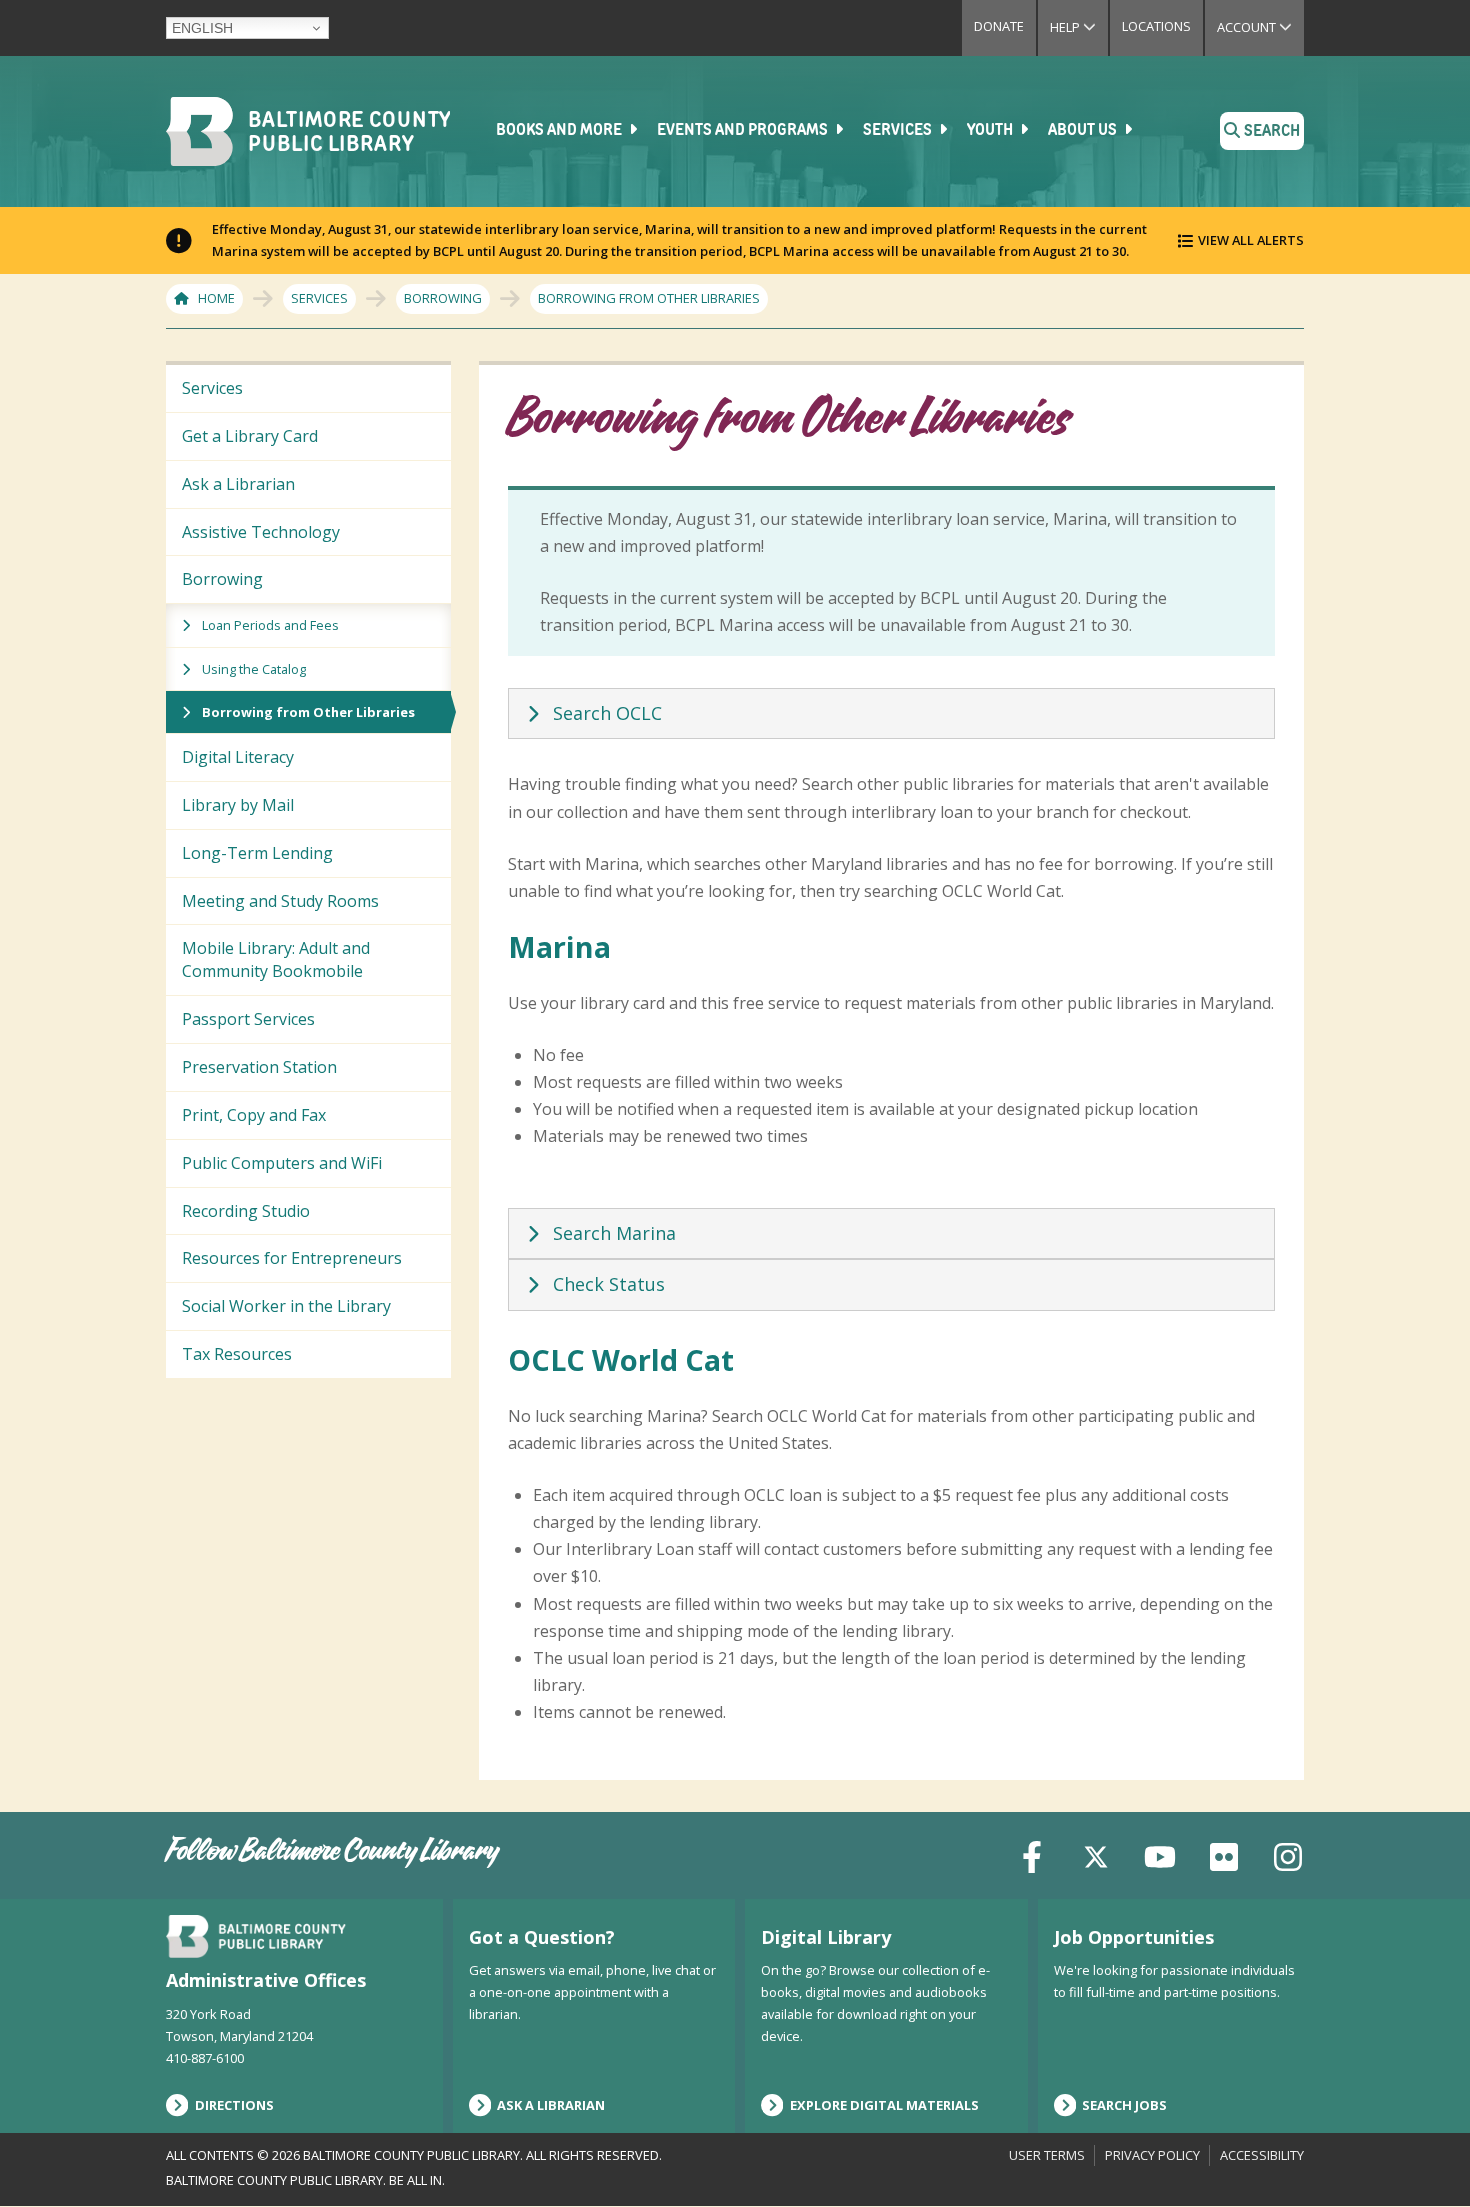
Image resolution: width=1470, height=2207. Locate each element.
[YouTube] (1160, 1854)
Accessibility (1262, 2155)
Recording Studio (246, 1211)
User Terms (1047, 2155)
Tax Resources (237, 1354)
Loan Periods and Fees (270, 625)
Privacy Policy (1152, 2155)
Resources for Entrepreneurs (292, 1258)
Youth (991, 131)
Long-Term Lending (257, 853)
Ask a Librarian (238, 484)
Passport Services (248, 1019)
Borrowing (443, 298)
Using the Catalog (254, 669)
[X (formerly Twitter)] (1096, 1854)
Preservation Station (259, 1067)
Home (216, 298)
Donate (999, 26)
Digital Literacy (238, 757)
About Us (1084, 131)
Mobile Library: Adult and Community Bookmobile (276, 959)
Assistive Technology (261, 532)
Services (899, 131)
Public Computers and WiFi (282, 1163)
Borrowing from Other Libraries (308, 712)
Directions (234, 2105)
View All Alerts (1251, 240)
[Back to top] (1421, 2154)
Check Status (609, 1284)
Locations (1156, 26)
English (202, 28)
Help (1079, 27)
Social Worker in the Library (286, 1306)
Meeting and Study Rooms (280, 901)
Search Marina (614, 1233)
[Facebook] (1032, 1854)
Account (1260, 27)
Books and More (560, 131)
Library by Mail (238, 805)
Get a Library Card (250, 436)
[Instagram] (1288, 1854)
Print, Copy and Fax (254, 1115)
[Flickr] (1224, 1854)
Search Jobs (1124, 2105)
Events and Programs (744, 131)
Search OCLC (607, 713)
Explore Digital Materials (884, 2105)
